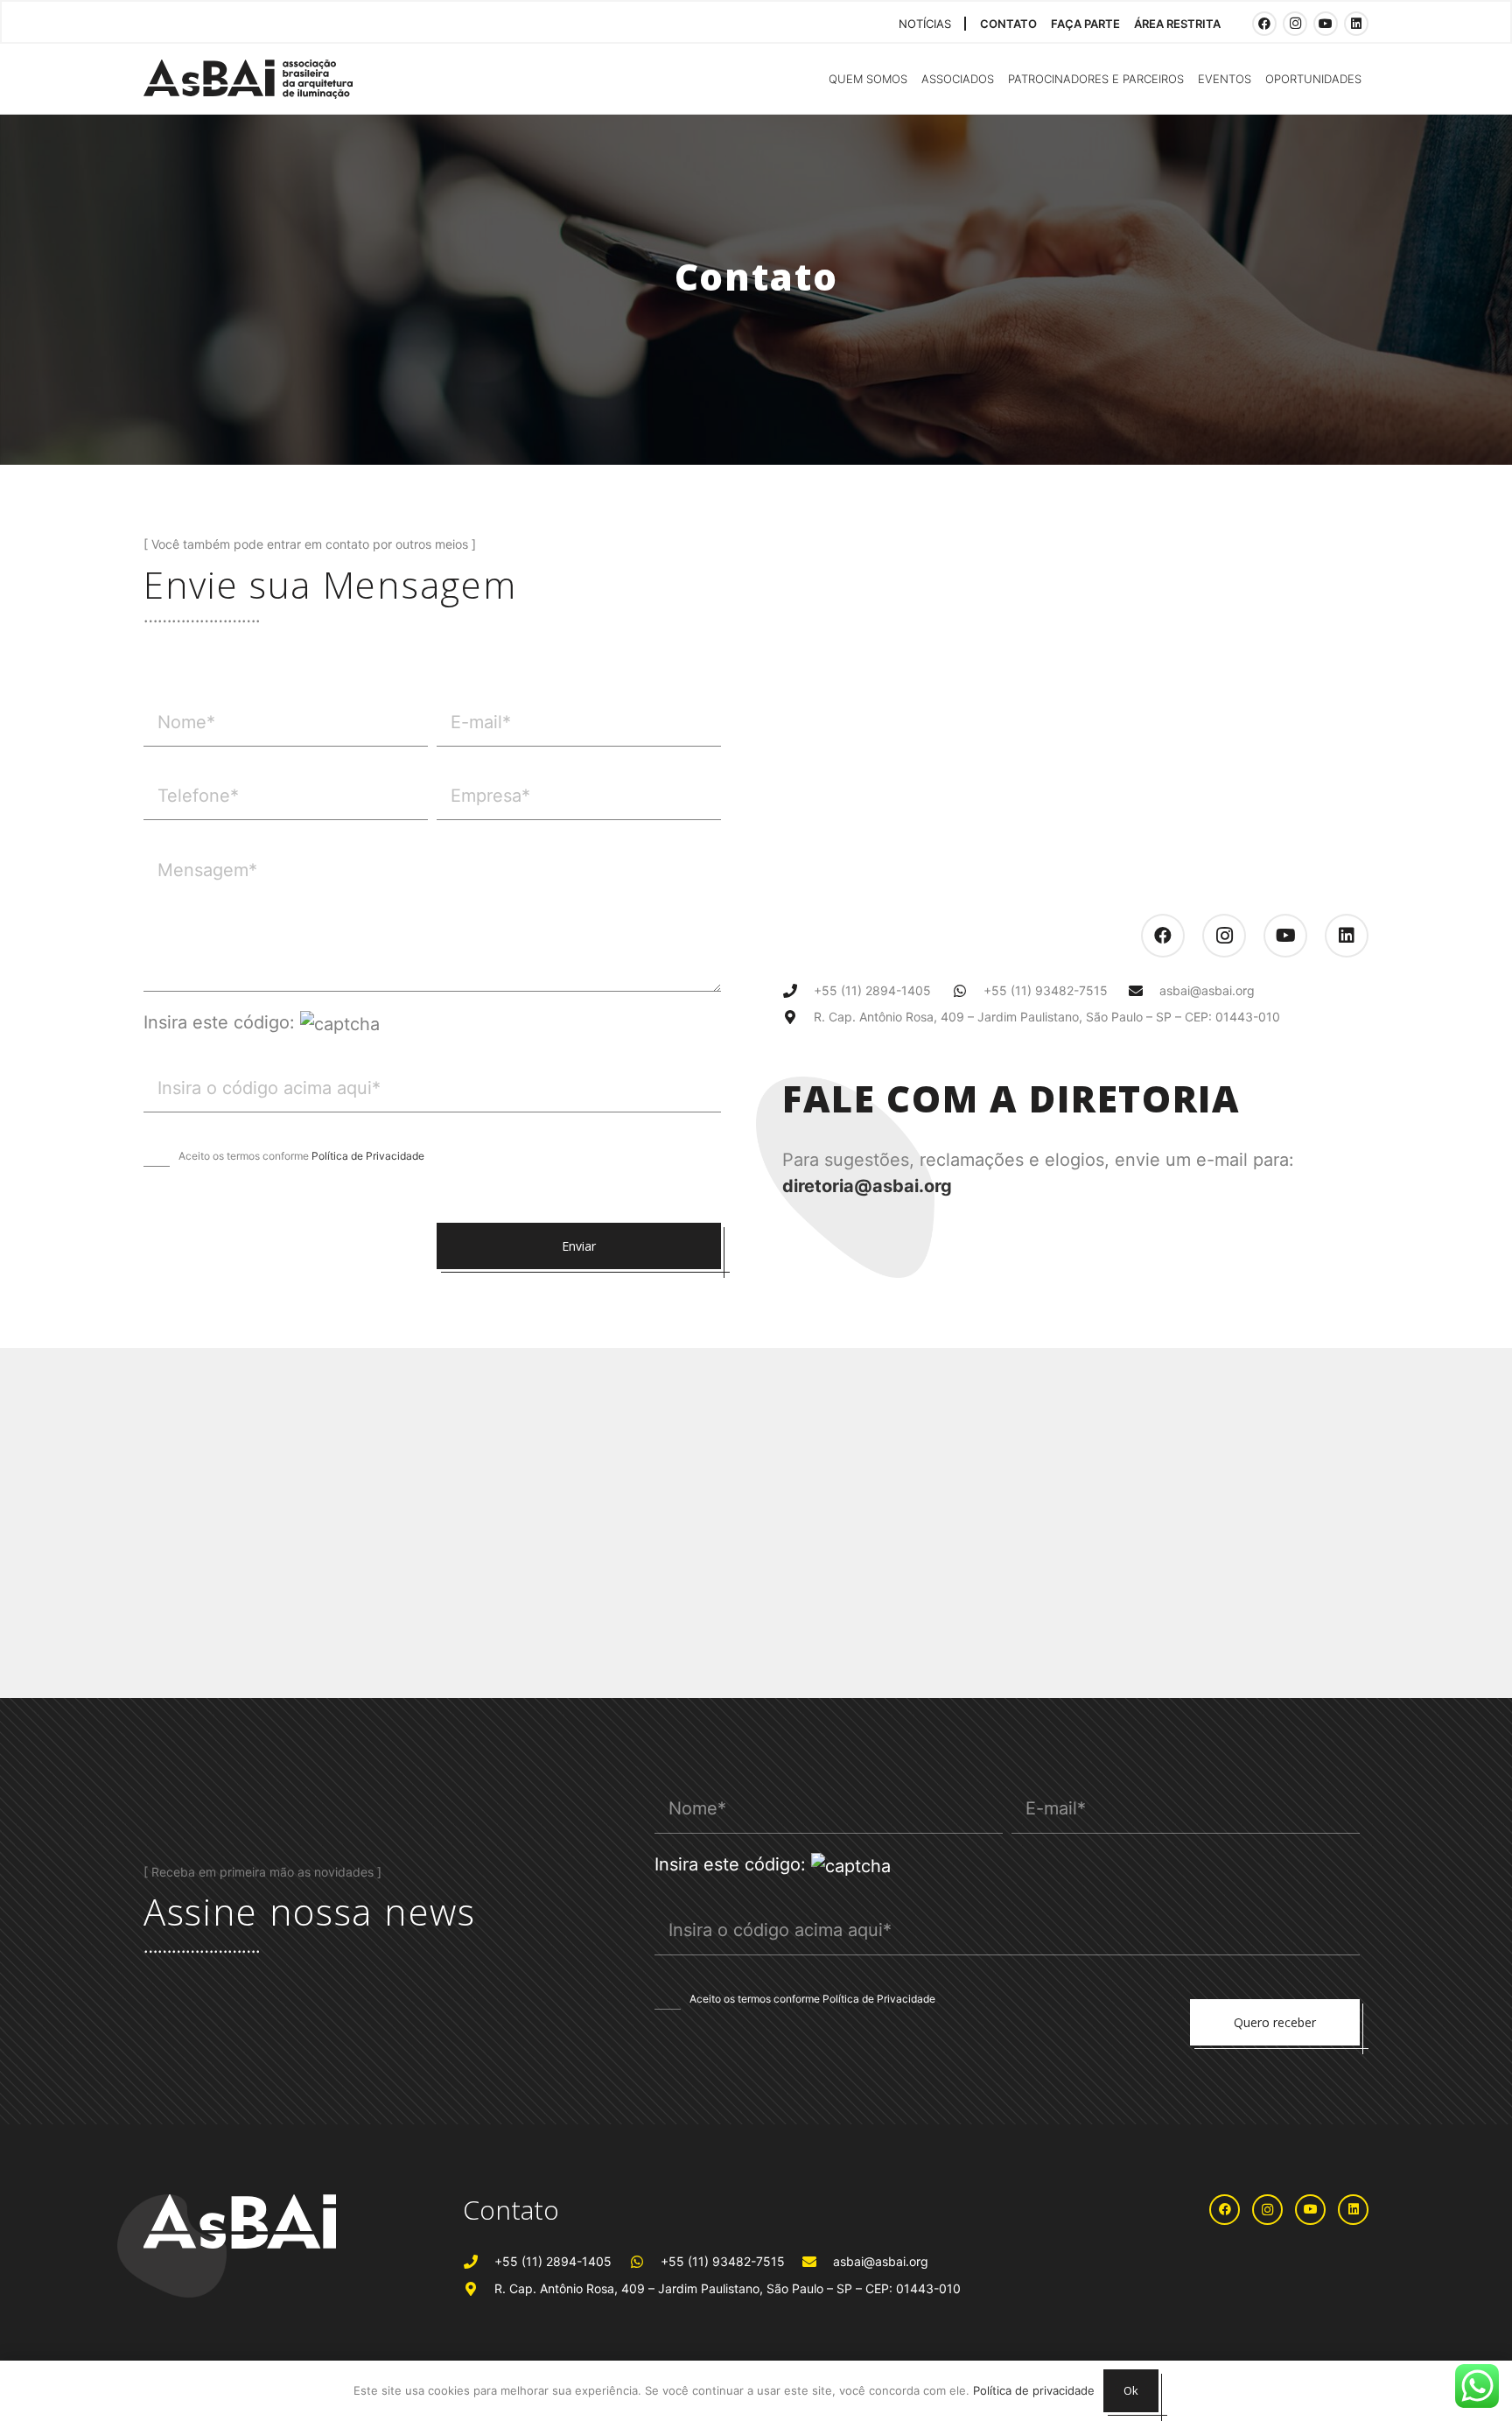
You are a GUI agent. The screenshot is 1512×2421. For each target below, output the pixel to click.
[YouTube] (1326, 24)
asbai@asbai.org (1207, 990)
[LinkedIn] (1356, 24)
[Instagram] (1295, 24)
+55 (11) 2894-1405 (872, 990)
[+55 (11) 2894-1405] (798, 991)
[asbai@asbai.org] (1144, 991)
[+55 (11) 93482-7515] (968, 991)
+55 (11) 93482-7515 (1046, 990)
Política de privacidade (1034, 2390)
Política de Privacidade (368, 1156)
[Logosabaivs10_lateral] (248, 79)
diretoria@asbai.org (867, 1186)
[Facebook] (1264, 24)
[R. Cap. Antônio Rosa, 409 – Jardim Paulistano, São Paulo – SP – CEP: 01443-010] (798, 1017)
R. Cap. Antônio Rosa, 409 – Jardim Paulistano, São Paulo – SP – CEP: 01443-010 (1047, 1017)
